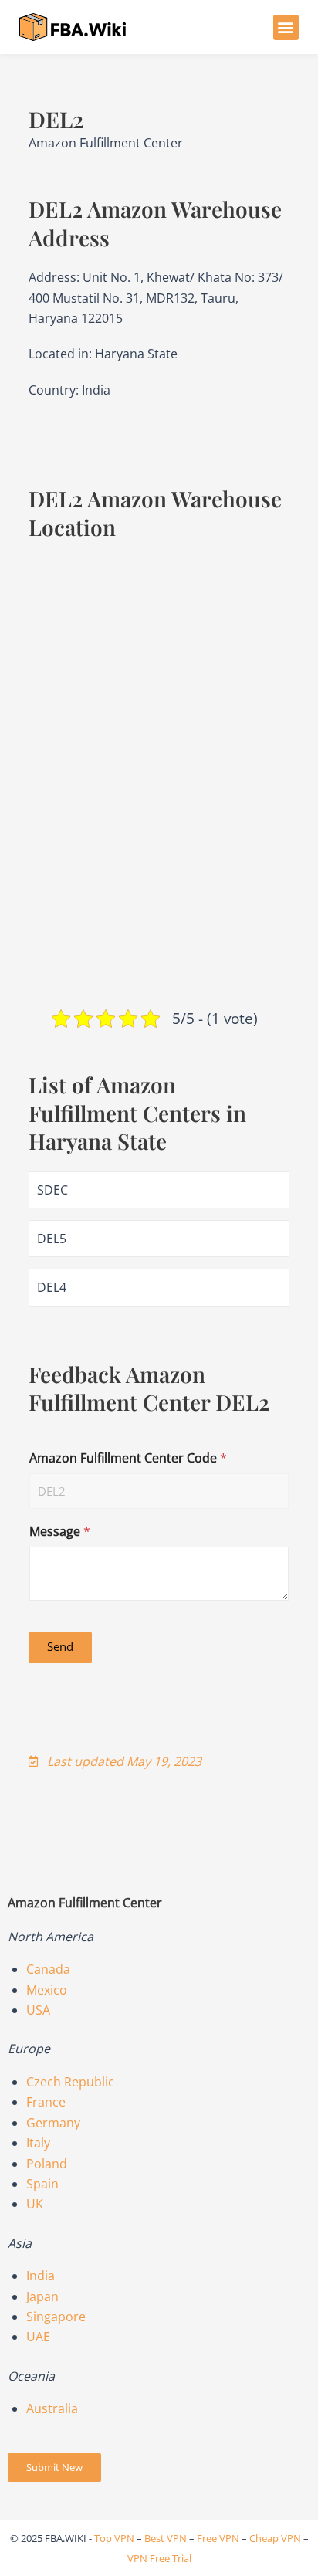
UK (35, 2204)
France (46, 2102)
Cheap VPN (275, 2538)
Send (60, 1646)
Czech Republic (70, 2082)
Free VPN (218, 2538)
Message (60, 1532)
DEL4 (52, 1287)
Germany (53, 2123)
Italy (38, 2143)
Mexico (47, 1990)
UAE (38, 2337)
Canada (48, 1969)
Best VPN (166, 2538)
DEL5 (52, 1239)
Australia (52, 2408)
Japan (42, 2296)
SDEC (52, 1190)
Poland (47, 2164)
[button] (286, 27)
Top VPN (114, 2538)
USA (38, 2010)
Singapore (56, 2317)
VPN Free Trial (159, 2558)
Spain (42, 2184)
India (41, 2276)
